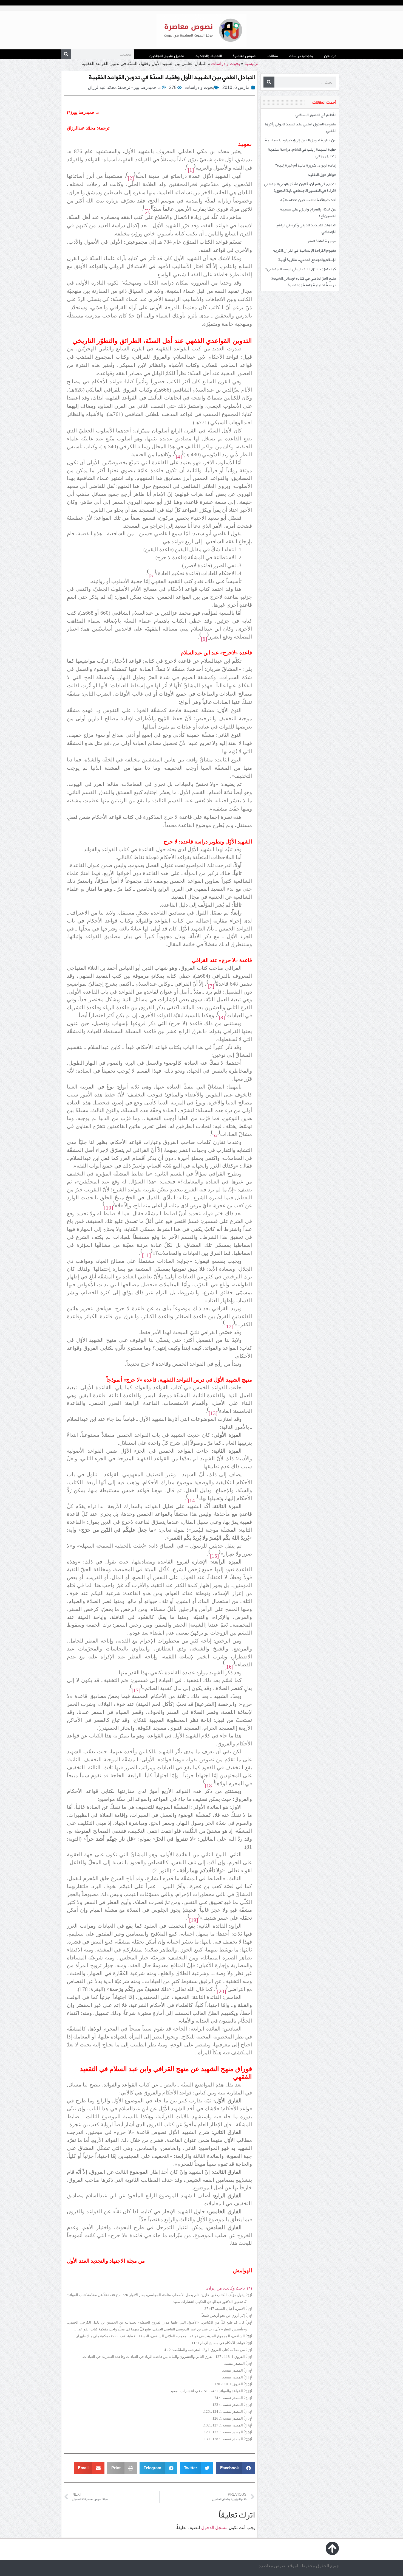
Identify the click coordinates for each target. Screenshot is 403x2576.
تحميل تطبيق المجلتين (167, 56)
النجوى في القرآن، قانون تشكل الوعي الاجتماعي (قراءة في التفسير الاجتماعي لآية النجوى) (300, 187)
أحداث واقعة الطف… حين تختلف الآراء (308, 200)
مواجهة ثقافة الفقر (322, 241)
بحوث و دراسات (301, 56)
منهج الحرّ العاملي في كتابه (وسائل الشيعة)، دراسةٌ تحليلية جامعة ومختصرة (303, 282)
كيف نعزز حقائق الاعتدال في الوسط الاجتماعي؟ (301, 269)
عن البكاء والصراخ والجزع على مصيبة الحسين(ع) (308, 212)
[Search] (66, 54)
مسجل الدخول (214, 2528)
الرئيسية (252, 64)
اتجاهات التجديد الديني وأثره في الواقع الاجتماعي (306, 228)
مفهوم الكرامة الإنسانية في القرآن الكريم (304, 250)
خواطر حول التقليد (322, 175)
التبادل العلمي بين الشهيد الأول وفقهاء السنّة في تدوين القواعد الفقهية (172, 77)
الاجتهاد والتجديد (208, 56)
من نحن (330, 56)
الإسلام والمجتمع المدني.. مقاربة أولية (307, 260)
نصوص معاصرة (245, 56)
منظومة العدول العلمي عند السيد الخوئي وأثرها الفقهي (300, 127)
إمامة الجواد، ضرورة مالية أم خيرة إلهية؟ (306, 165)
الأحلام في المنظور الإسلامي (316, 115)
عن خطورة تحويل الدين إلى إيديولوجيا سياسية (301, 140)
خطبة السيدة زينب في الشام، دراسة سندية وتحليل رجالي (302, 153)
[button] (235, 2468)
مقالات (273, 56)
